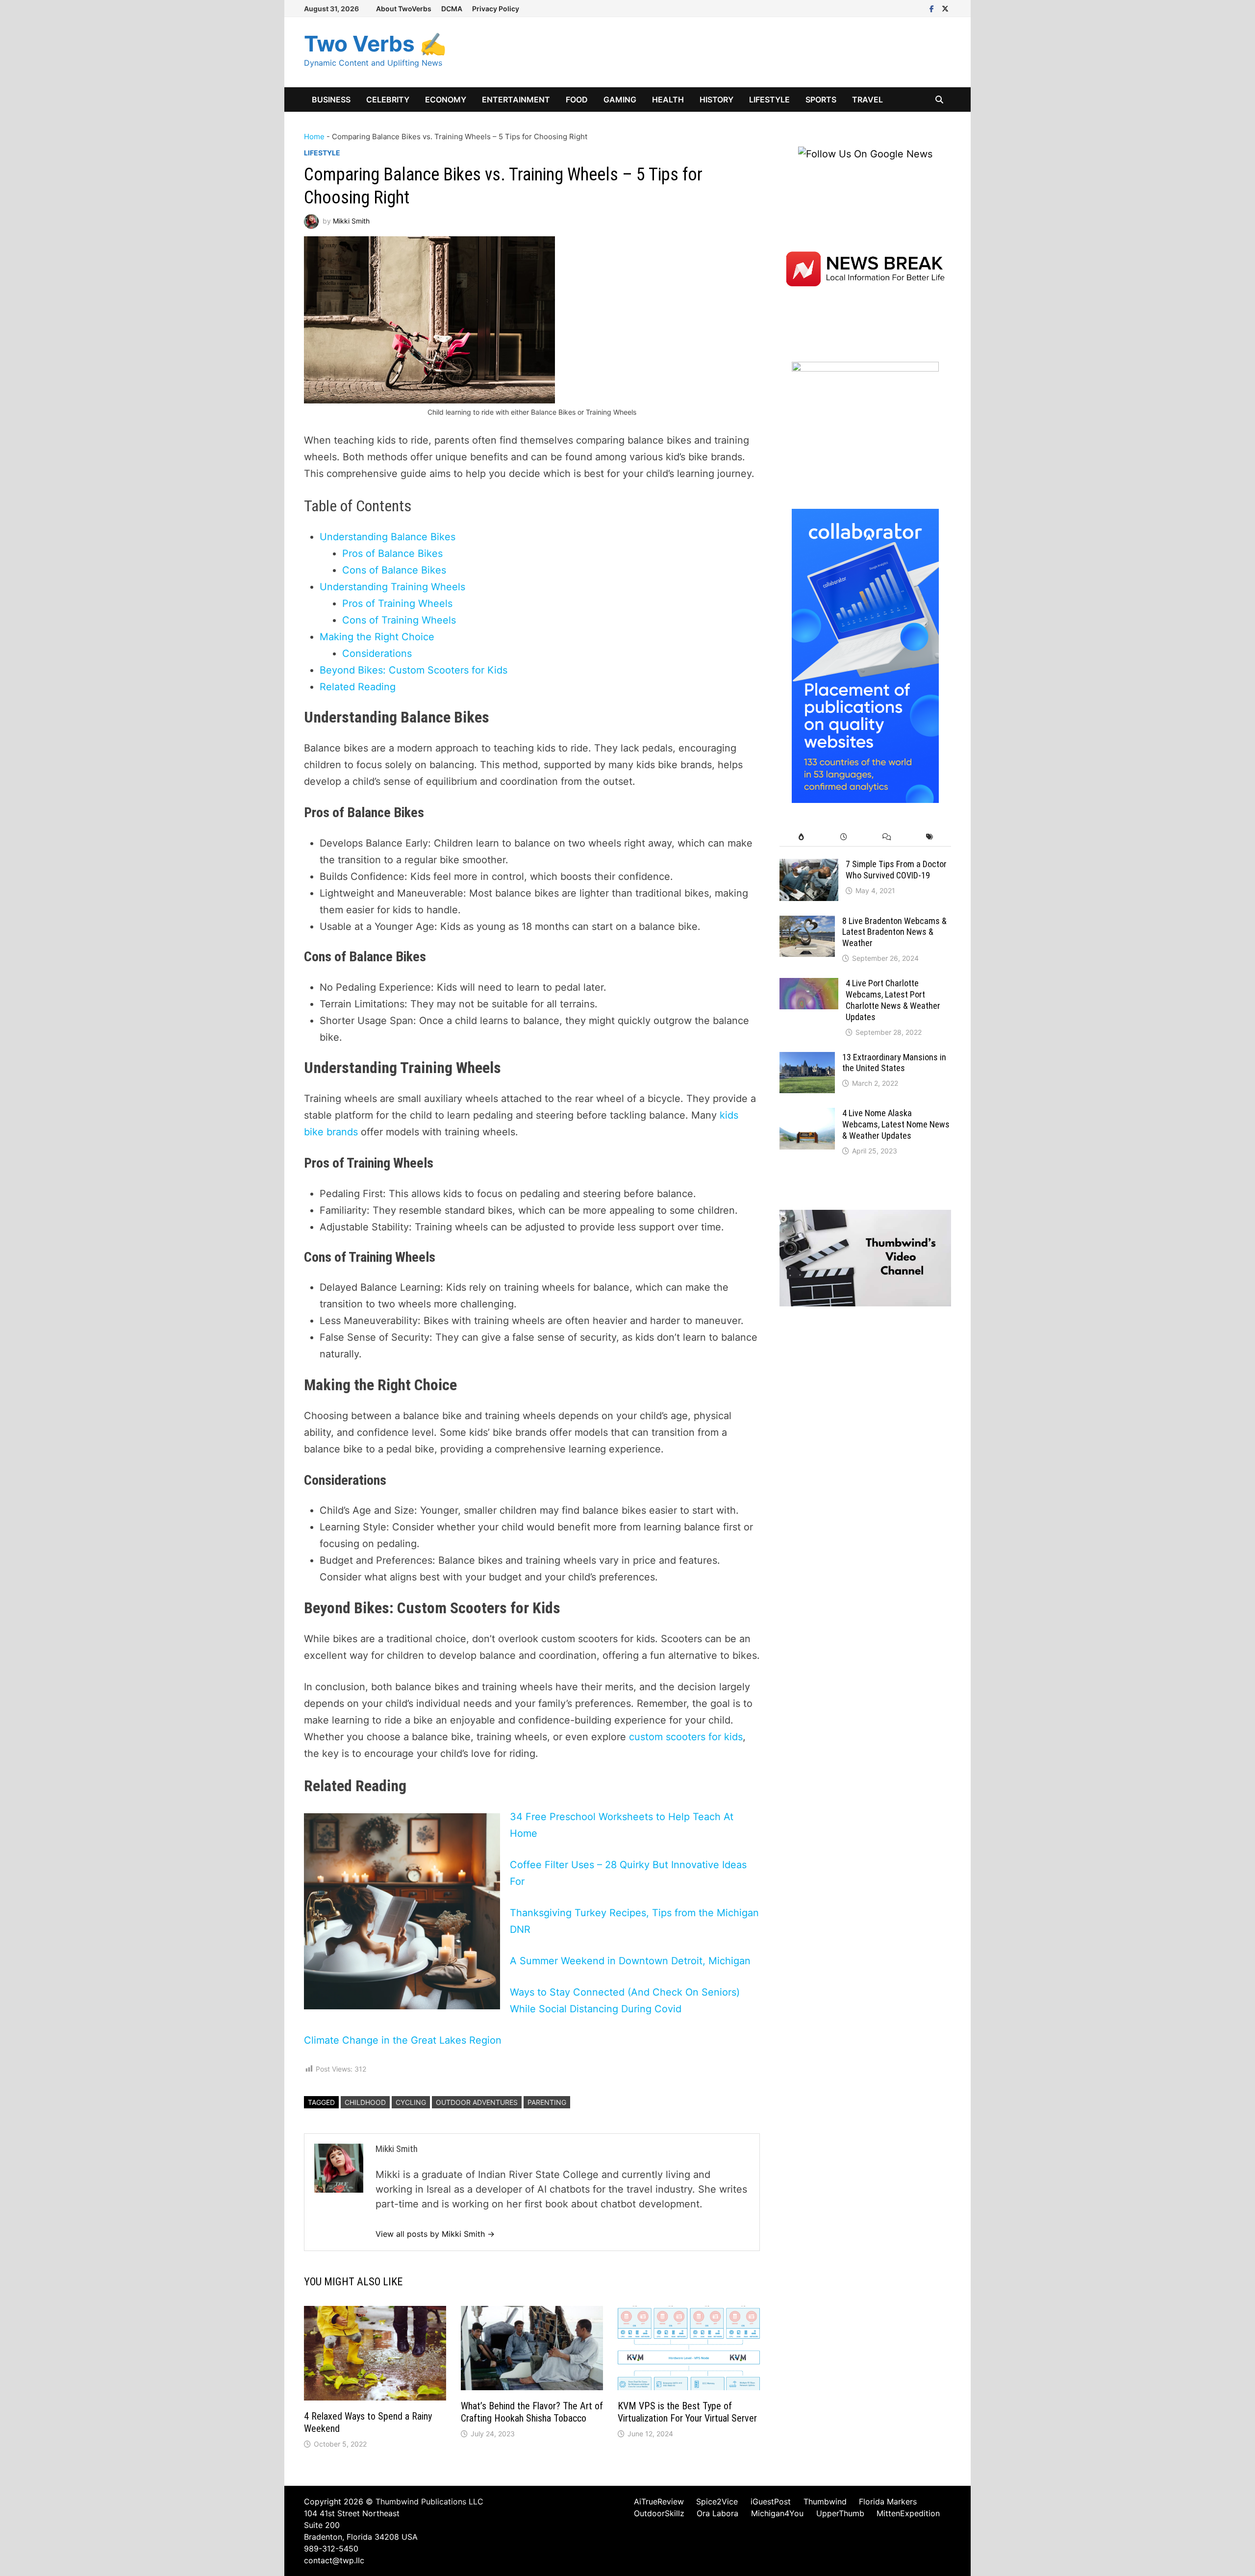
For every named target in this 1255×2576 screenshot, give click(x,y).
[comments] (887, 837)
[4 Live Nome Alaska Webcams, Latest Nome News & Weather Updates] (807, 1115)
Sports (821, 100)
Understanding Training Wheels (392, 587)
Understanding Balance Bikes (388, 537)
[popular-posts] (801, 837)
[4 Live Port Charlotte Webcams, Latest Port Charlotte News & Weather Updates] (809, 985)
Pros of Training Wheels (397, 603)
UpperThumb (840, 2513)
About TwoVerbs (404, 9)
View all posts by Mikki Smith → (435, 2234)
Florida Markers (888, 2501)
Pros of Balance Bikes (392, 553)
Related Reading (358, 687)
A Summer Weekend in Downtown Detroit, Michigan (630, 1961)
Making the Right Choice (377, 637)
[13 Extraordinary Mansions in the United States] (807, 1059)
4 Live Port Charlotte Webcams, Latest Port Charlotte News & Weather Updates (893, 1000)
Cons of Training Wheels (399, 620)
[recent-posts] (844, 837)
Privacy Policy (496, 9)
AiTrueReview (659, 2501)
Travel (867, 100)
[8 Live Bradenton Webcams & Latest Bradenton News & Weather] (807, 923)
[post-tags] (930, 837)
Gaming (620, 100)
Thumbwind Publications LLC (429, 2501)
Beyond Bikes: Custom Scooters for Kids (414, 670)
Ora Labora (717, 2513)
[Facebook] (933, 8)
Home (314, 137)
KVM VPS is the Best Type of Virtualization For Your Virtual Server (687, 2412)
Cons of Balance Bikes (394, 570)
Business (331, 100)
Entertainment (516, 100)
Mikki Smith (351, 221)
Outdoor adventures (477, 2102)
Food (577, 100)
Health (668, 100)
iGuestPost (771, 2501)
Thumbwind (825, 2501)
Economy (446, 100)
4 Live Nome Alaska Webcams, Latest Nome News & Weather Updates (896, 1124)
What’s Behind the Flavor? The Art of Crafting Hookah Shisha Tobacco (532, 2412)
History (716, 100)
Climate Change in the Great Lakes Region (403, 2040)
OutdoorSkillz (659, 2513)
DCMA (452, 9)
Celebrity (388, 100)
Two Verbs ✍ (375, 44)
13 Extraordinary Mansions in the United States (894, 1063)
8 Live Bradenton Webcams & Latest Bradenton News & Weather (894, 932)
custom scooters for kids (686, 1737)
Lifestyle (769, 100)
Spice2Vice (717, 2501)
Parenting (547, 2102)
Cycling (411, 2102)
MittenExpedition (908, 2513)
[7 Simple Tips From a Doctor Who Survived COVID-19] (809, 866)
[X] (945, 8)
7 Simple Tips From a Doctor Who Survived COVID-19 (896, 870)
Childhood (365, 2102)
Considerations (377, 653)
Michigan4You (777, 2513)
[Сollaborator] (865, 655)
